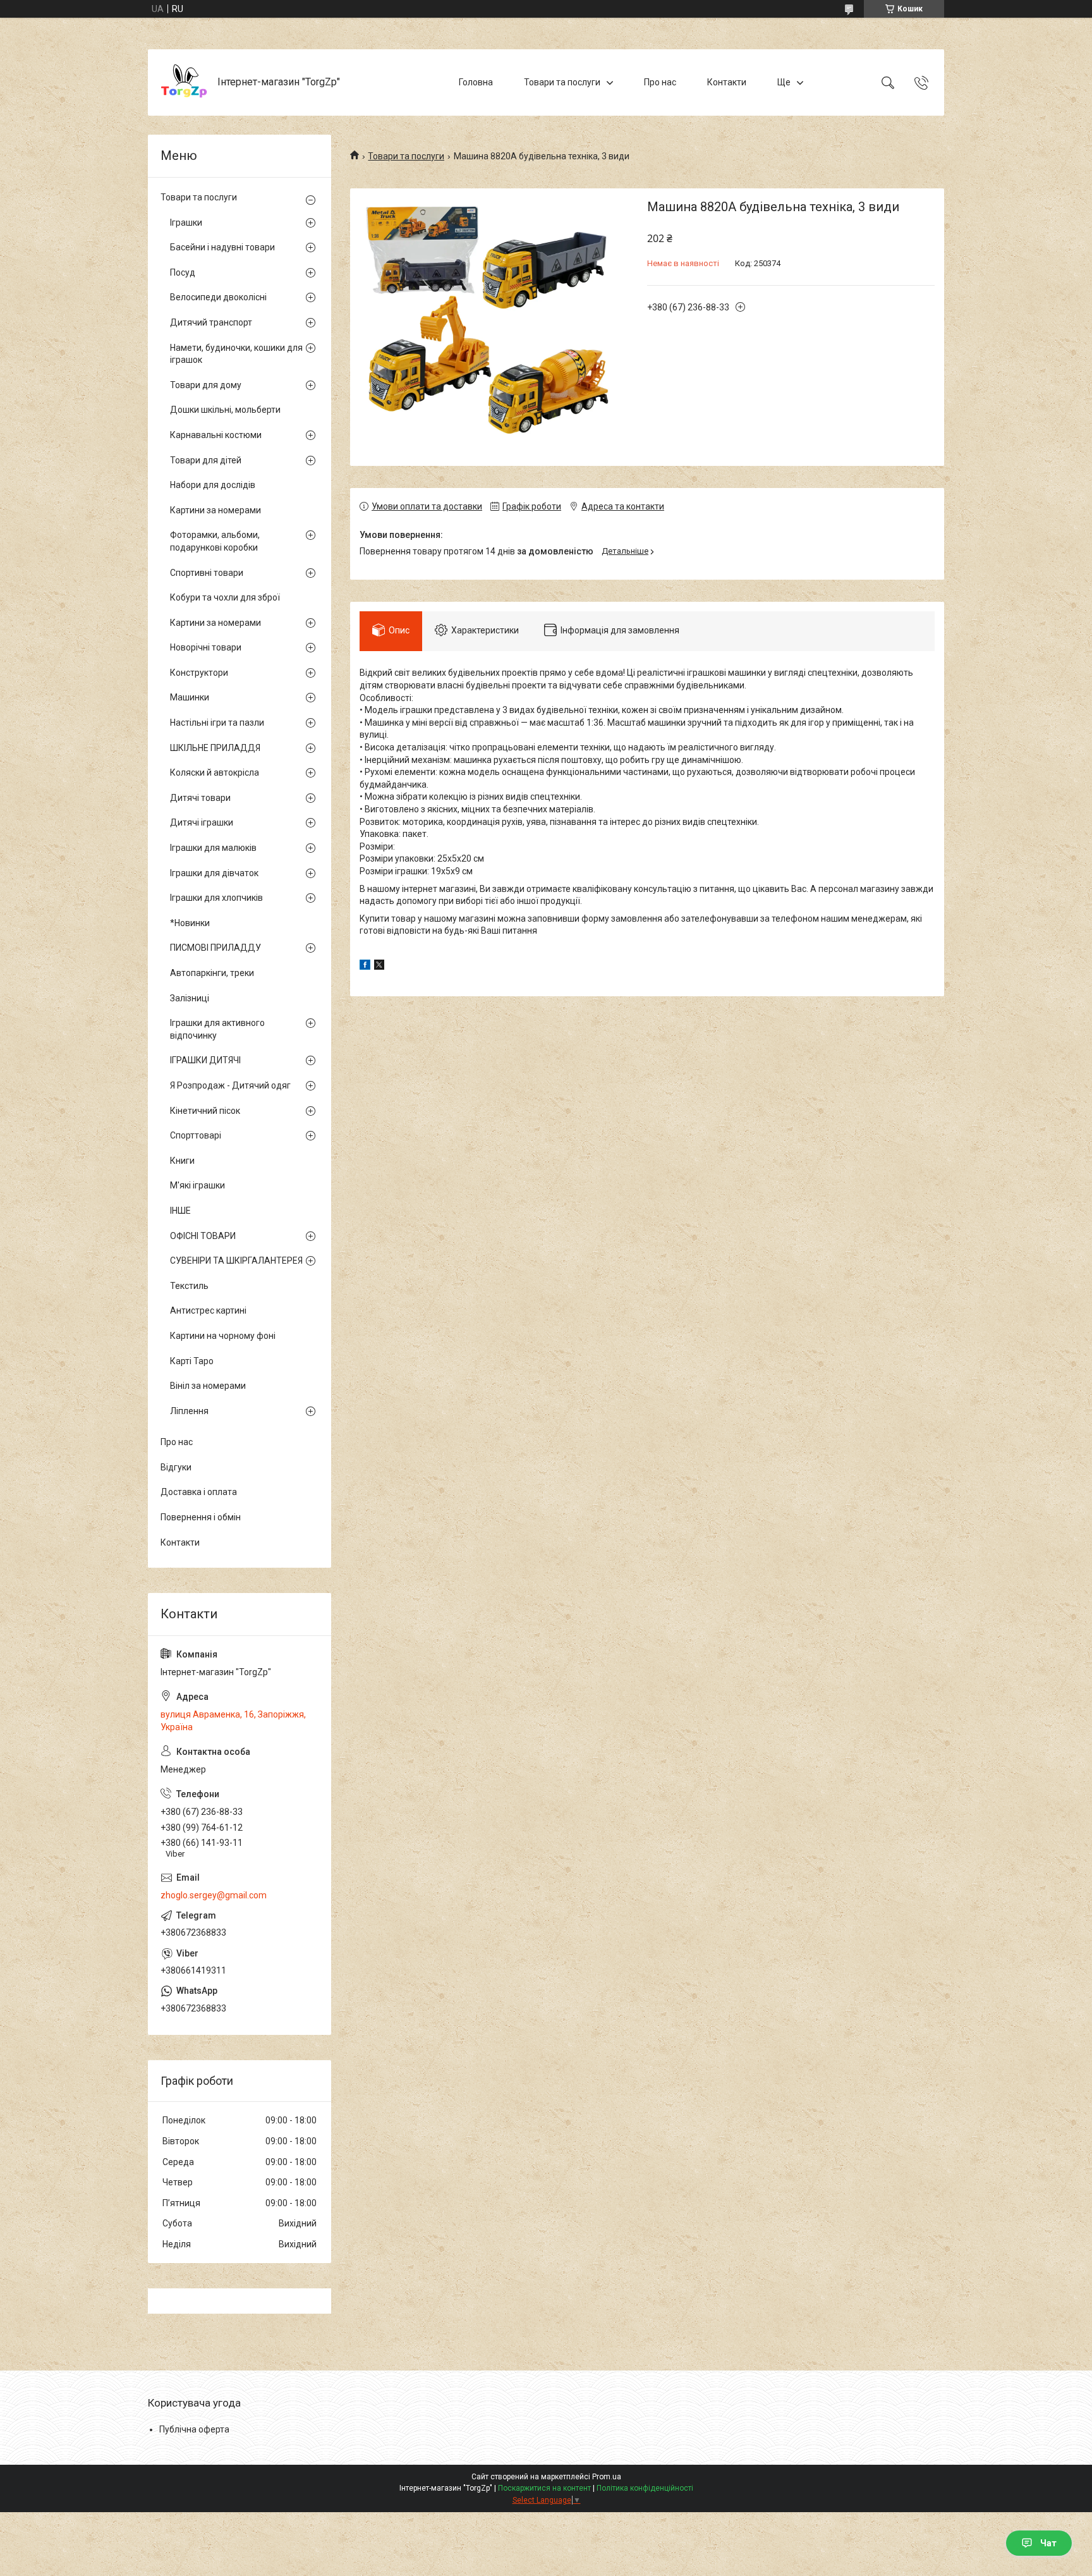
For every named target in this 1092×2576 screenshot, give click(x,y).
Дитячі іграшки (202, 822)
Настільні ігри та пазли (217, 723)
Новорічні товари (206, 647)
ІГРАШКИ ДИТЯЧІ (205, 1060)
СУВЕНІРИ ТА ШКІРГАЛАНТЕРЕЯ (236, 1261)
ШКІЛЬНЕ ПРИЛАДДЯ (215, 748)
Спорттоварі (196, 1135)
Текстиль (189, 1286)
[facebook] (365, 967)
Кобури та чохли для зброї (225, 597)
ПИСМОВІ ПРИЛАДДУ (215, 948)
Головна (476, 82)
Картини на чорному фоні (223, 1336)
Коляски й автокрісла (215, 772)
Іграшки (186, 223)
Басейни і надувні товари (222, 247)
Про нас (660, 82)
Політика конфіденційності (645, 2488)
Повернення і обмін (201, 1517)
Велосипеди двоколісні (218, 297)
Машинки (190, 697)
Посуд (183, 272)
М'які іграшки (197, 1185)
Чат (1048, 2543)
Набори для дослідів (213, 485)
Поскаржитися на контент (544, 2488)
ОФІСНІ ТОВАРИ (203, 1236)
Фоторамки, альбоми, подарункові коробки (215, 541)
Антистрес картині (208, 1310)
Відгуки (176, 1467)
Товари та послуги (562, 82)
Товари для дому (206, 385)
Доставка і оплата (199, 1492)
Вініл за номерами (208, 1386)
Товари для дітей (206, 460)
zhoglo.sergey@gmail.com (214, 1895)
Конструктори (199, 673)
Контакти (727, 82)
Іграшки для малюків (213, 848)
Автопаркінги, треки (212, 973)
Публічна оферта (194, 2429)
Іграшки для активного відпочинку (217, 1029)
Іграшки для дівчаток (214, 873)
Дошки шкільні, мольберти (225, 410)
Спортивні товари (207, 573)
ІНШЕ (180, 1211)
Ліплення (189, 1411)
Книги (182, 1161)
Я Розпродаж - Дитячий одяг (230, 1085)
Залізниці (190, 998)
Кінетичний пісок (205, 1111)
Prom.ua (607, 2477)
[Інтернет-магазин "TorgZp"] (184, 82)
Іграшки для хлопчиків (216, 898)
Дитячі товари (200, 798)
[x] (379, 967)
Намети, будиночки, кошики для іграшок (236, 354)
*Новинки (190, 923)
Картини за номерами (215, 510)
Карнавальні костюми (216, 435)
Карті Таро (192, 1361)
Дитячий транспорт (211, 322)
